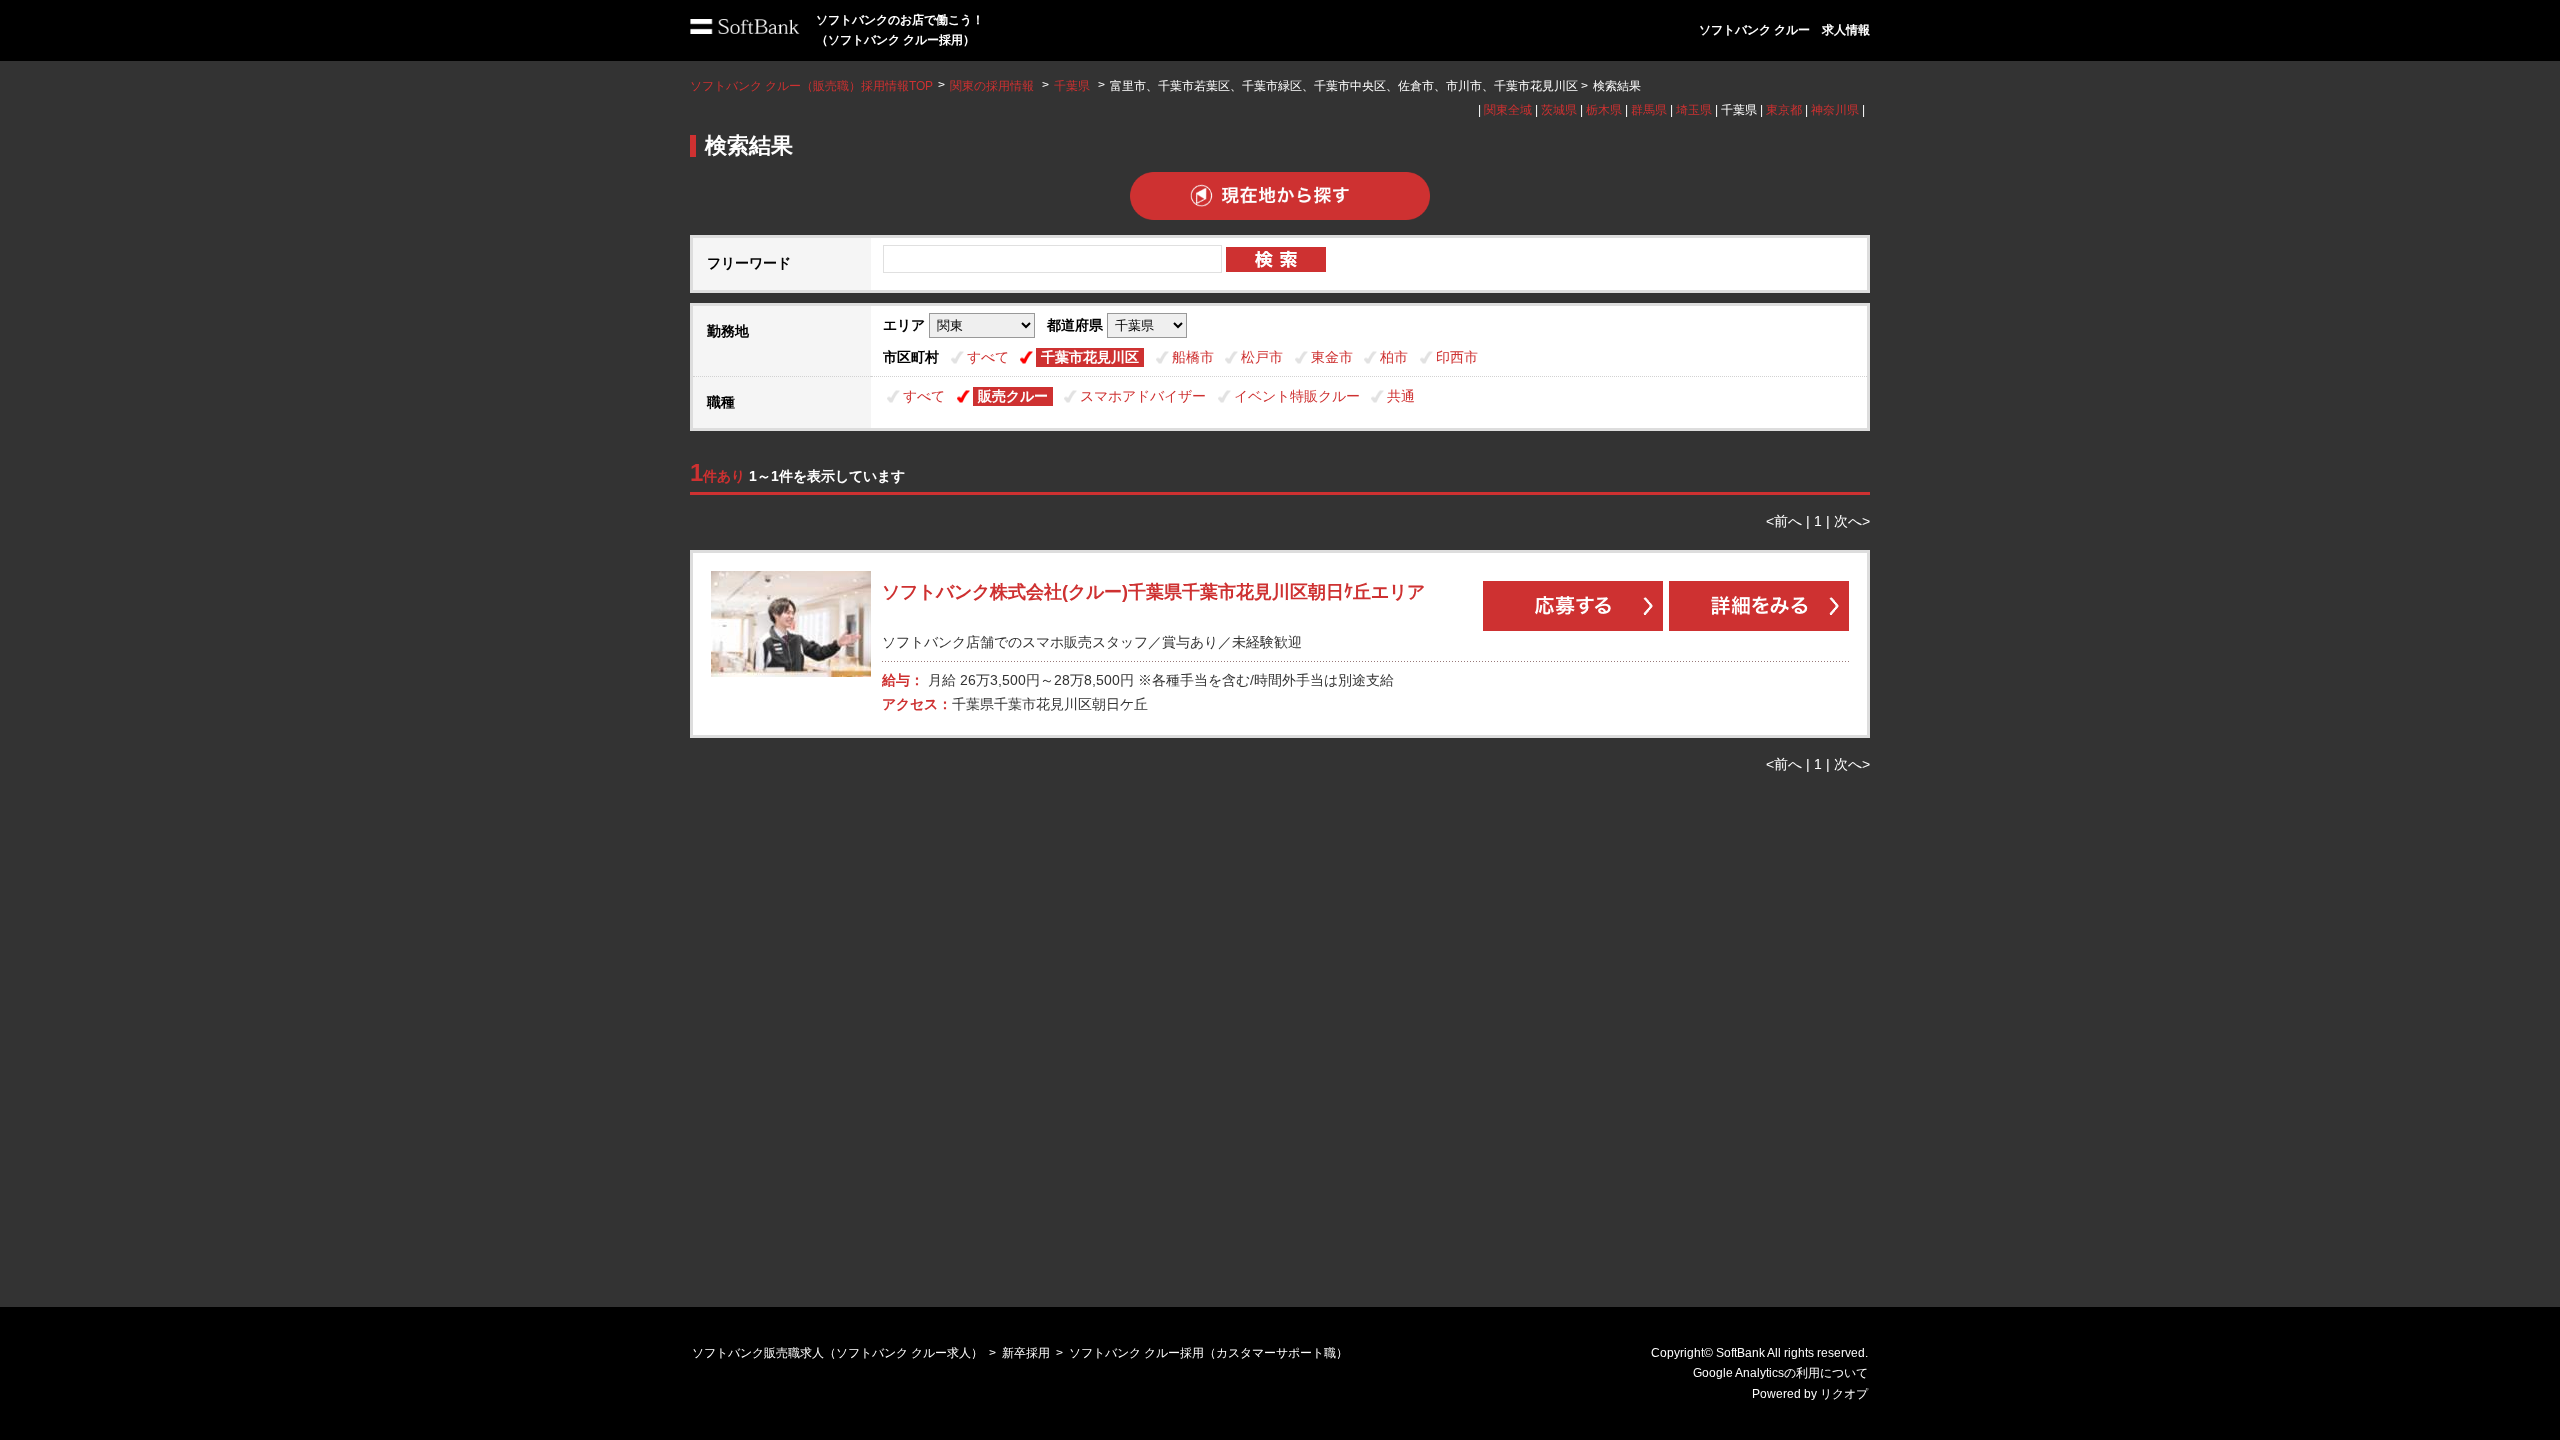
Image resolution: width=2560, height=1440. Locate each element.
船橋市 (1193, 357)
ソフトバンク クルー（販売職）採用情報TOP (811, 86)
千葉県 (1072, 86)
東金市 (1332, 357)
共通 (1401, 396)
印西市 (1457, 357)
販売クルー (1013, 396)
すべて (988, 357)
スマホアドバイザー (1143, 396)
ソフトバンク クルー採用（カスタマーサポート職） (1208, 1353)
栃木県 (1604, 110)
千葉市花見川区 (1090, 357)
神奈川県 (1835, 110)
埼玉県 (1694, 110)
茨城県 (1559, 110)
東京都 (1784, 110)
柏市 (1394, 357)
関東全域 (1508, 110)
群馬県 (1649, 110)
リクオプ (1844, 1394)
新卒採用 (1026, 1353)
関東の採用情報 (993, 86)
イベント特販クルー (1297, 396)
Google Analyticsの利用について (1780, 1373)
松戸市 (1262, 357)
